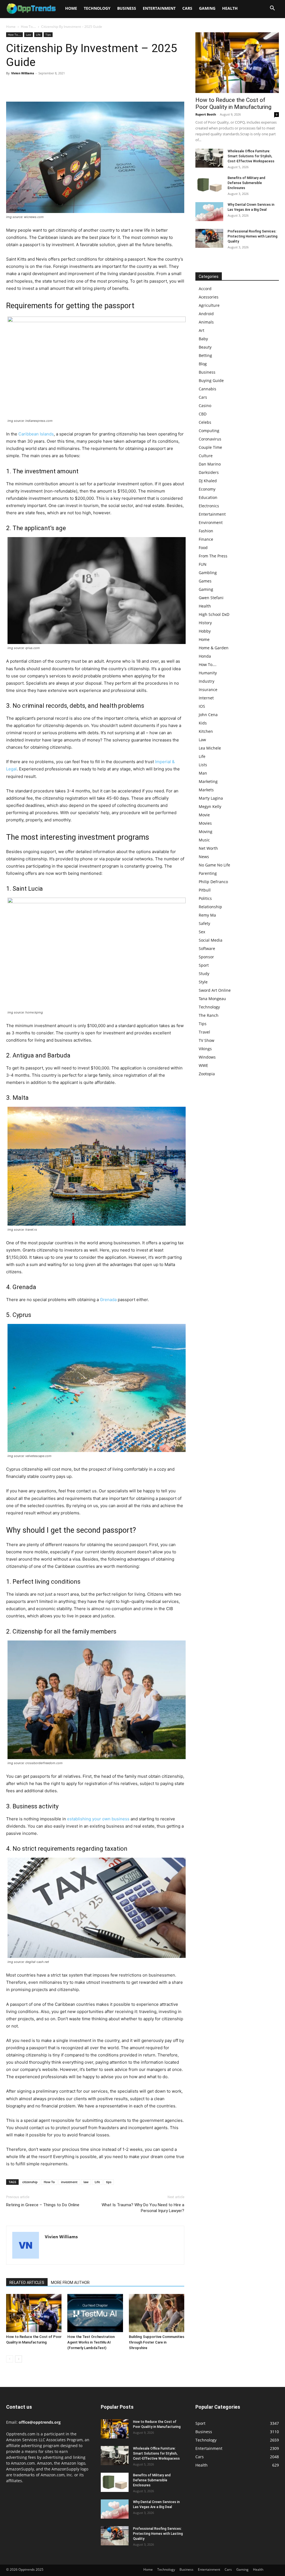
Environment (211, 522)
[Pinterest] (37, 86)
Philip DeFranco (213, 882)
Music (204, 840)
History (205, 623)
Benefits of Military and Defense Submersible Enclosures (246, 183)
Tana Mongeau (212, 999)
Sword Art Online (215, 990)
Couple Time (210, 447)
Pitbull (205, 890)
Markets (206, 790)
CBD (203, 414)
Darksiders (209, 472)
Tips (48, 35)
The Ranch (209, 1015)
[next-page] (19, 2359)
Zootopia (207, 1074)
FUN (203, 564)
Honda (205, 656)
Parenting (208, 873)
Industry (207, 681)
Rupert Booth (206, 114)
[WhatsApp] (50, 86)
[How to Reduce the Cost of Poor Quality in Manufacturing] (34, 2313)
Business (127, 8)
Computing (209, 431)
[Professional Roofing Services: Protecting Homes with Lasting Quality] (209, 238)
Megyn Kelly (210, 806)
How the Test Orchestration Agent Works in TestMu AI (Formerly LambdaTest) (91, 2342)
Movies (205, 823)
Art (202, 330)
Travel (204, 1032)
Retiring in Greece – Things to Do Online (43, 2205)
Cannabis (207, 389)
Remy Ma (207, 915)
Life (38, 35)
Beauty (205, 347)
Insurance (208, 690)
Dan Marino (210, 464)
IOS (202, 706)
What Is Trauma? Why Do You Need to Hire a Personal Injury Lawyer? (143, 2208)
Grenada (108, 1300)
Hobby (205, 631)
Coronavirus (210, 439)
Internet (206, 698)
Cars (187, 8)
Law (29, 35)
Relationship (210, 907)
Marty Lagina (211, 798)
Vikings (205, 1049)
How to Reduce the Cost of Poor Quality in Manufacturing (233, 103)
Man (203, 773)
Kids (203, 723)
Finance (206, 539)
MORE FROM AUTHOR (70, 2283)
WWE (203, 1065)
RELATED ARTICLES (27, 2283)
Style (203, 982)
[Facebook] (12, 86)
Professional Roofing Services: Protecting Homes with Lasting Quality (253, 236)
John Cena (208, 715)
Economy (207, 489)
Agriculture (209, 305)
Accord (205, 289)
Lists (203, 765)
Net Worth (208, 848)
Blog (203, 364)
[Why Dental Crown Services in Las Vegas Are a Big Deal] (209, 212)
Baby (203, 339)
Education (208, 497)
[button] (272, 9)
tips (109, 2182)
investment (69, 2182)
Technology (97, 8)
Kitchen (206, 731)
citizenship (30, 2182)
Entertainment (159, 8)
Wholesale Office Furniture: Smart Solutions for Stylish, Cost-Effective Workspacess (251, 156)
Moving (206, 832)
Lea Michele (210, 748)
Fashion (206, 531)
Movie (204, 815)
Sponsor (206, 957)
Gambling (208, 573)
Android (206, 314)
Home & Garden (214, 648)
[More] (63, 86)
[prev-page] (10, 2359)
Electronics (209, 506)
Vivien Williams (23, 73)
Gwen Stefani (211, 598)
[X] (24, 86)
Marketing (208, 781)
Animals (206, 322)
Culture (206, 456)
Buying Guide (211, 380)
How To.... (28, 27)
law (86, 2182)
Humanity (208, 673)
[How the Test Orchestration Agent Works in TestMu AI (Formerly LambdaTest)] (95, 2313)
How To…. (208, 664)
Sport (204, 965)
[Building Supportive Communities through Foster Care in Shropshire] (157, 2313)
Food (203, 548)
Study (204, 974)
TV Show (207, 1040)
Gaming (207, 8)
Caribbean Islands (36, 434)
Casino (205, 406)
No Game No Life (214, 865)
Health (230, 8)
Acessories (209, 297)
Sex (202, 932)
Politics (205, 898)
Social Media (211, 940)
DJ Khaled (208, 481)
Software (207, 948)
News (204, 857)
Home (71, 8)
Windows (207, 1057)
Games (205, 581)
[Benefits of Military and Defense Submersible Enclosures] (209, 185)
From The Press (213, 556)
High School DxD (214, 614)
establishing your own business (98, 1819)
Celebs (205, 422)
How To (49, 2182)
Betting (205, 355)
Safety (204, 923)
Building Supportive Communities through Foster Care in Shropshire (157, 2342)
